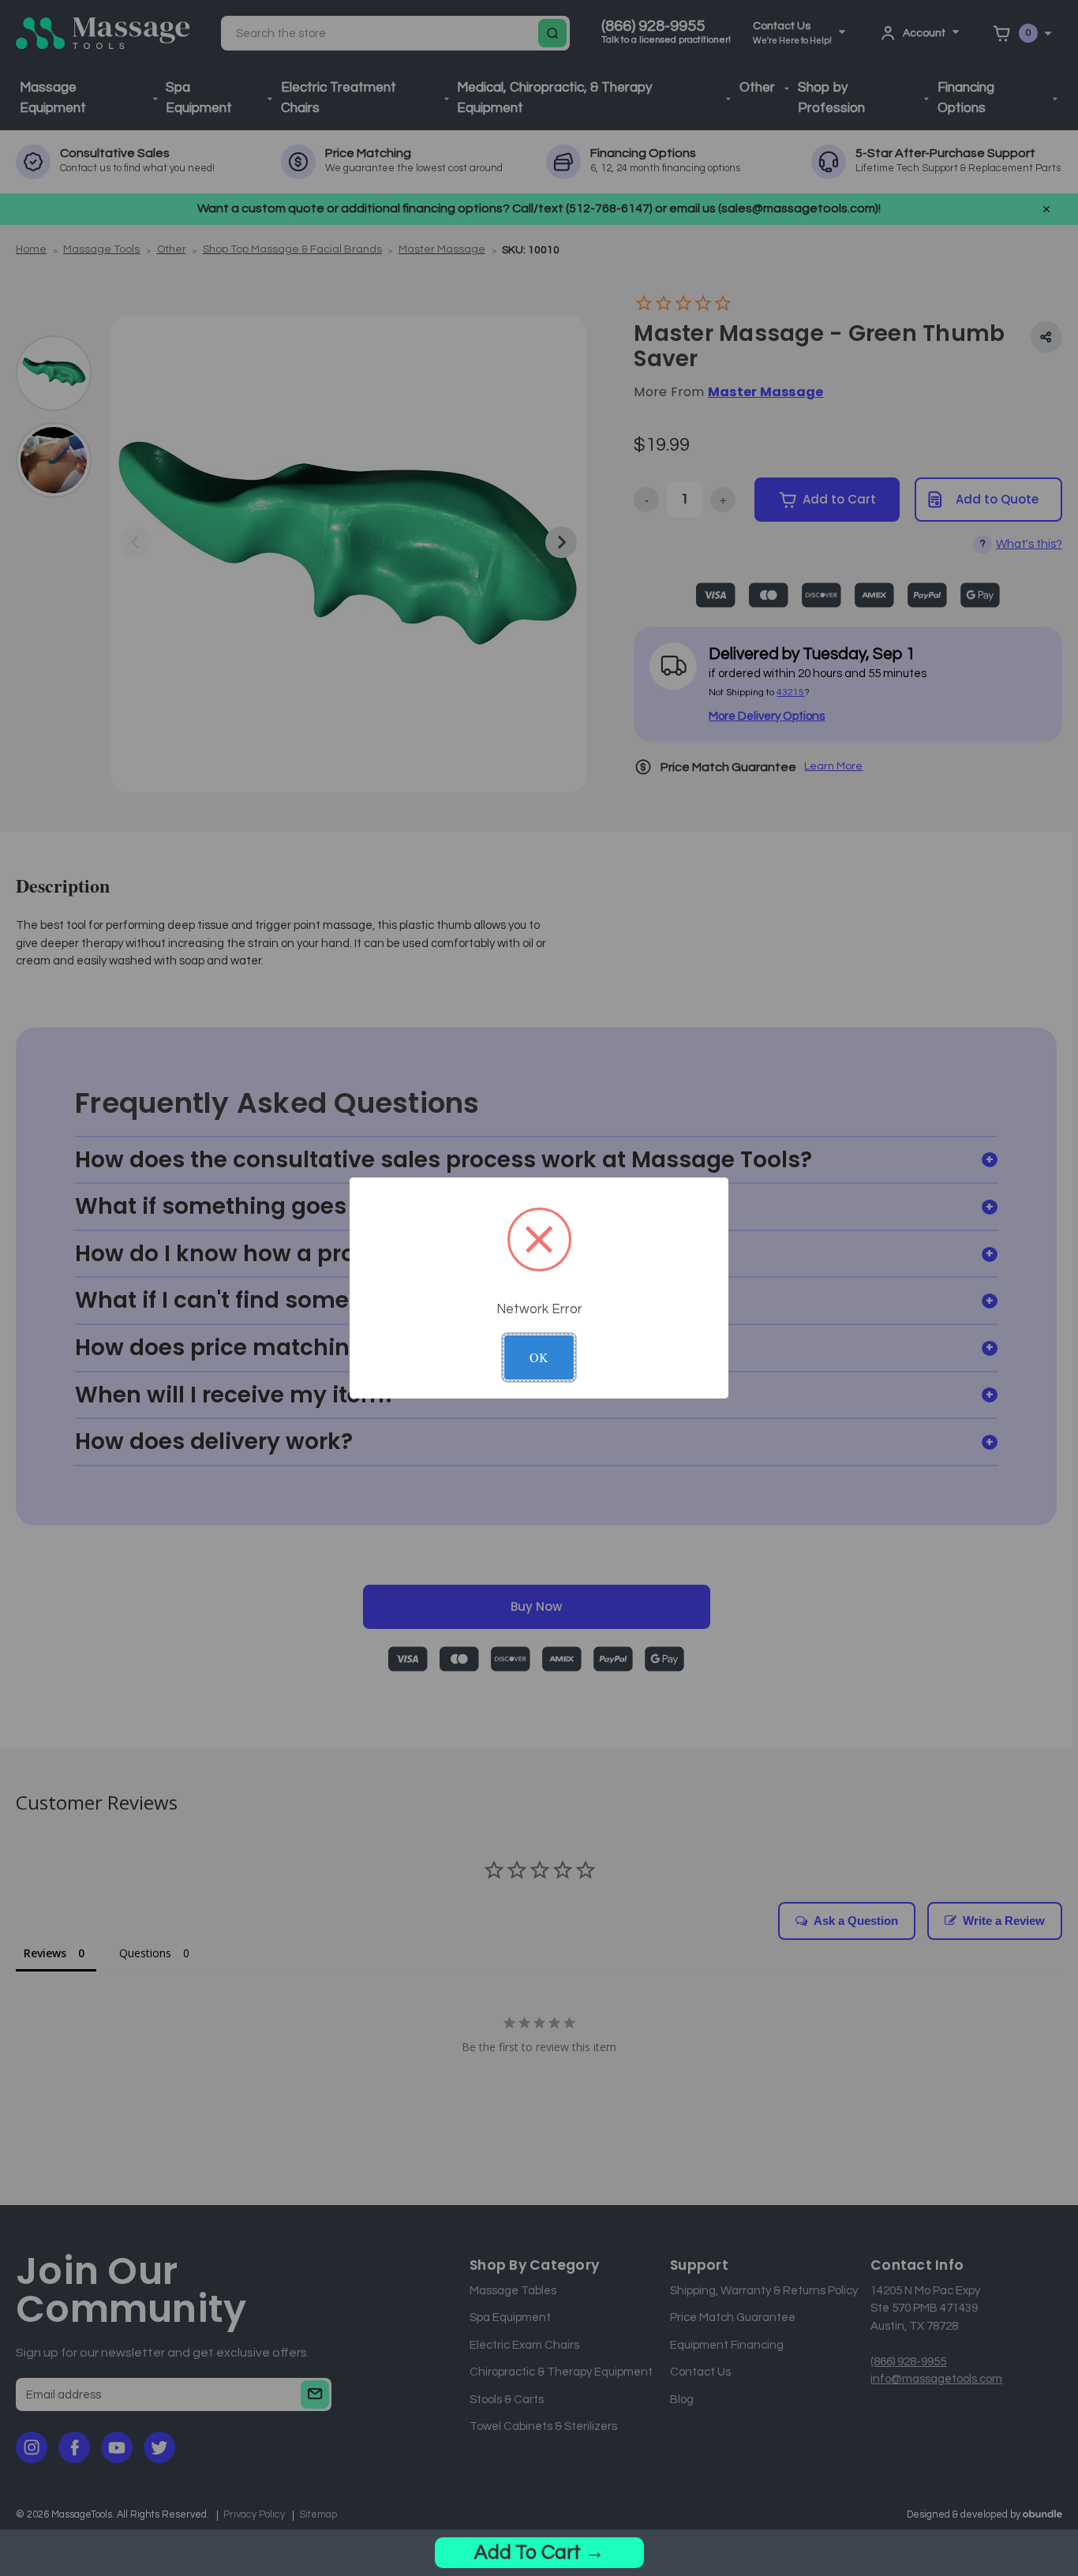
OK (539, 1357)
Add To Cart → (539, 2552)
